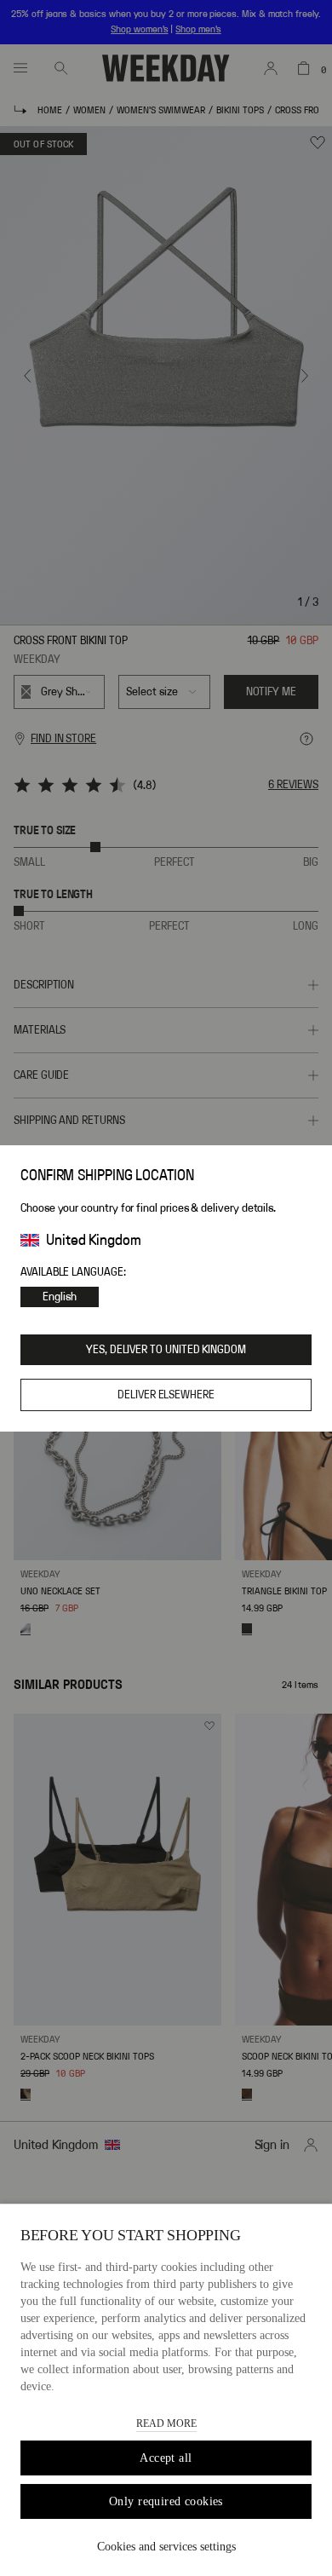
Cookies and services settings (166, 2547)
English (60, 1297)
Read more (166, 2423)
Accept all (166, 2458)
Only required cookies (166, 2501)
